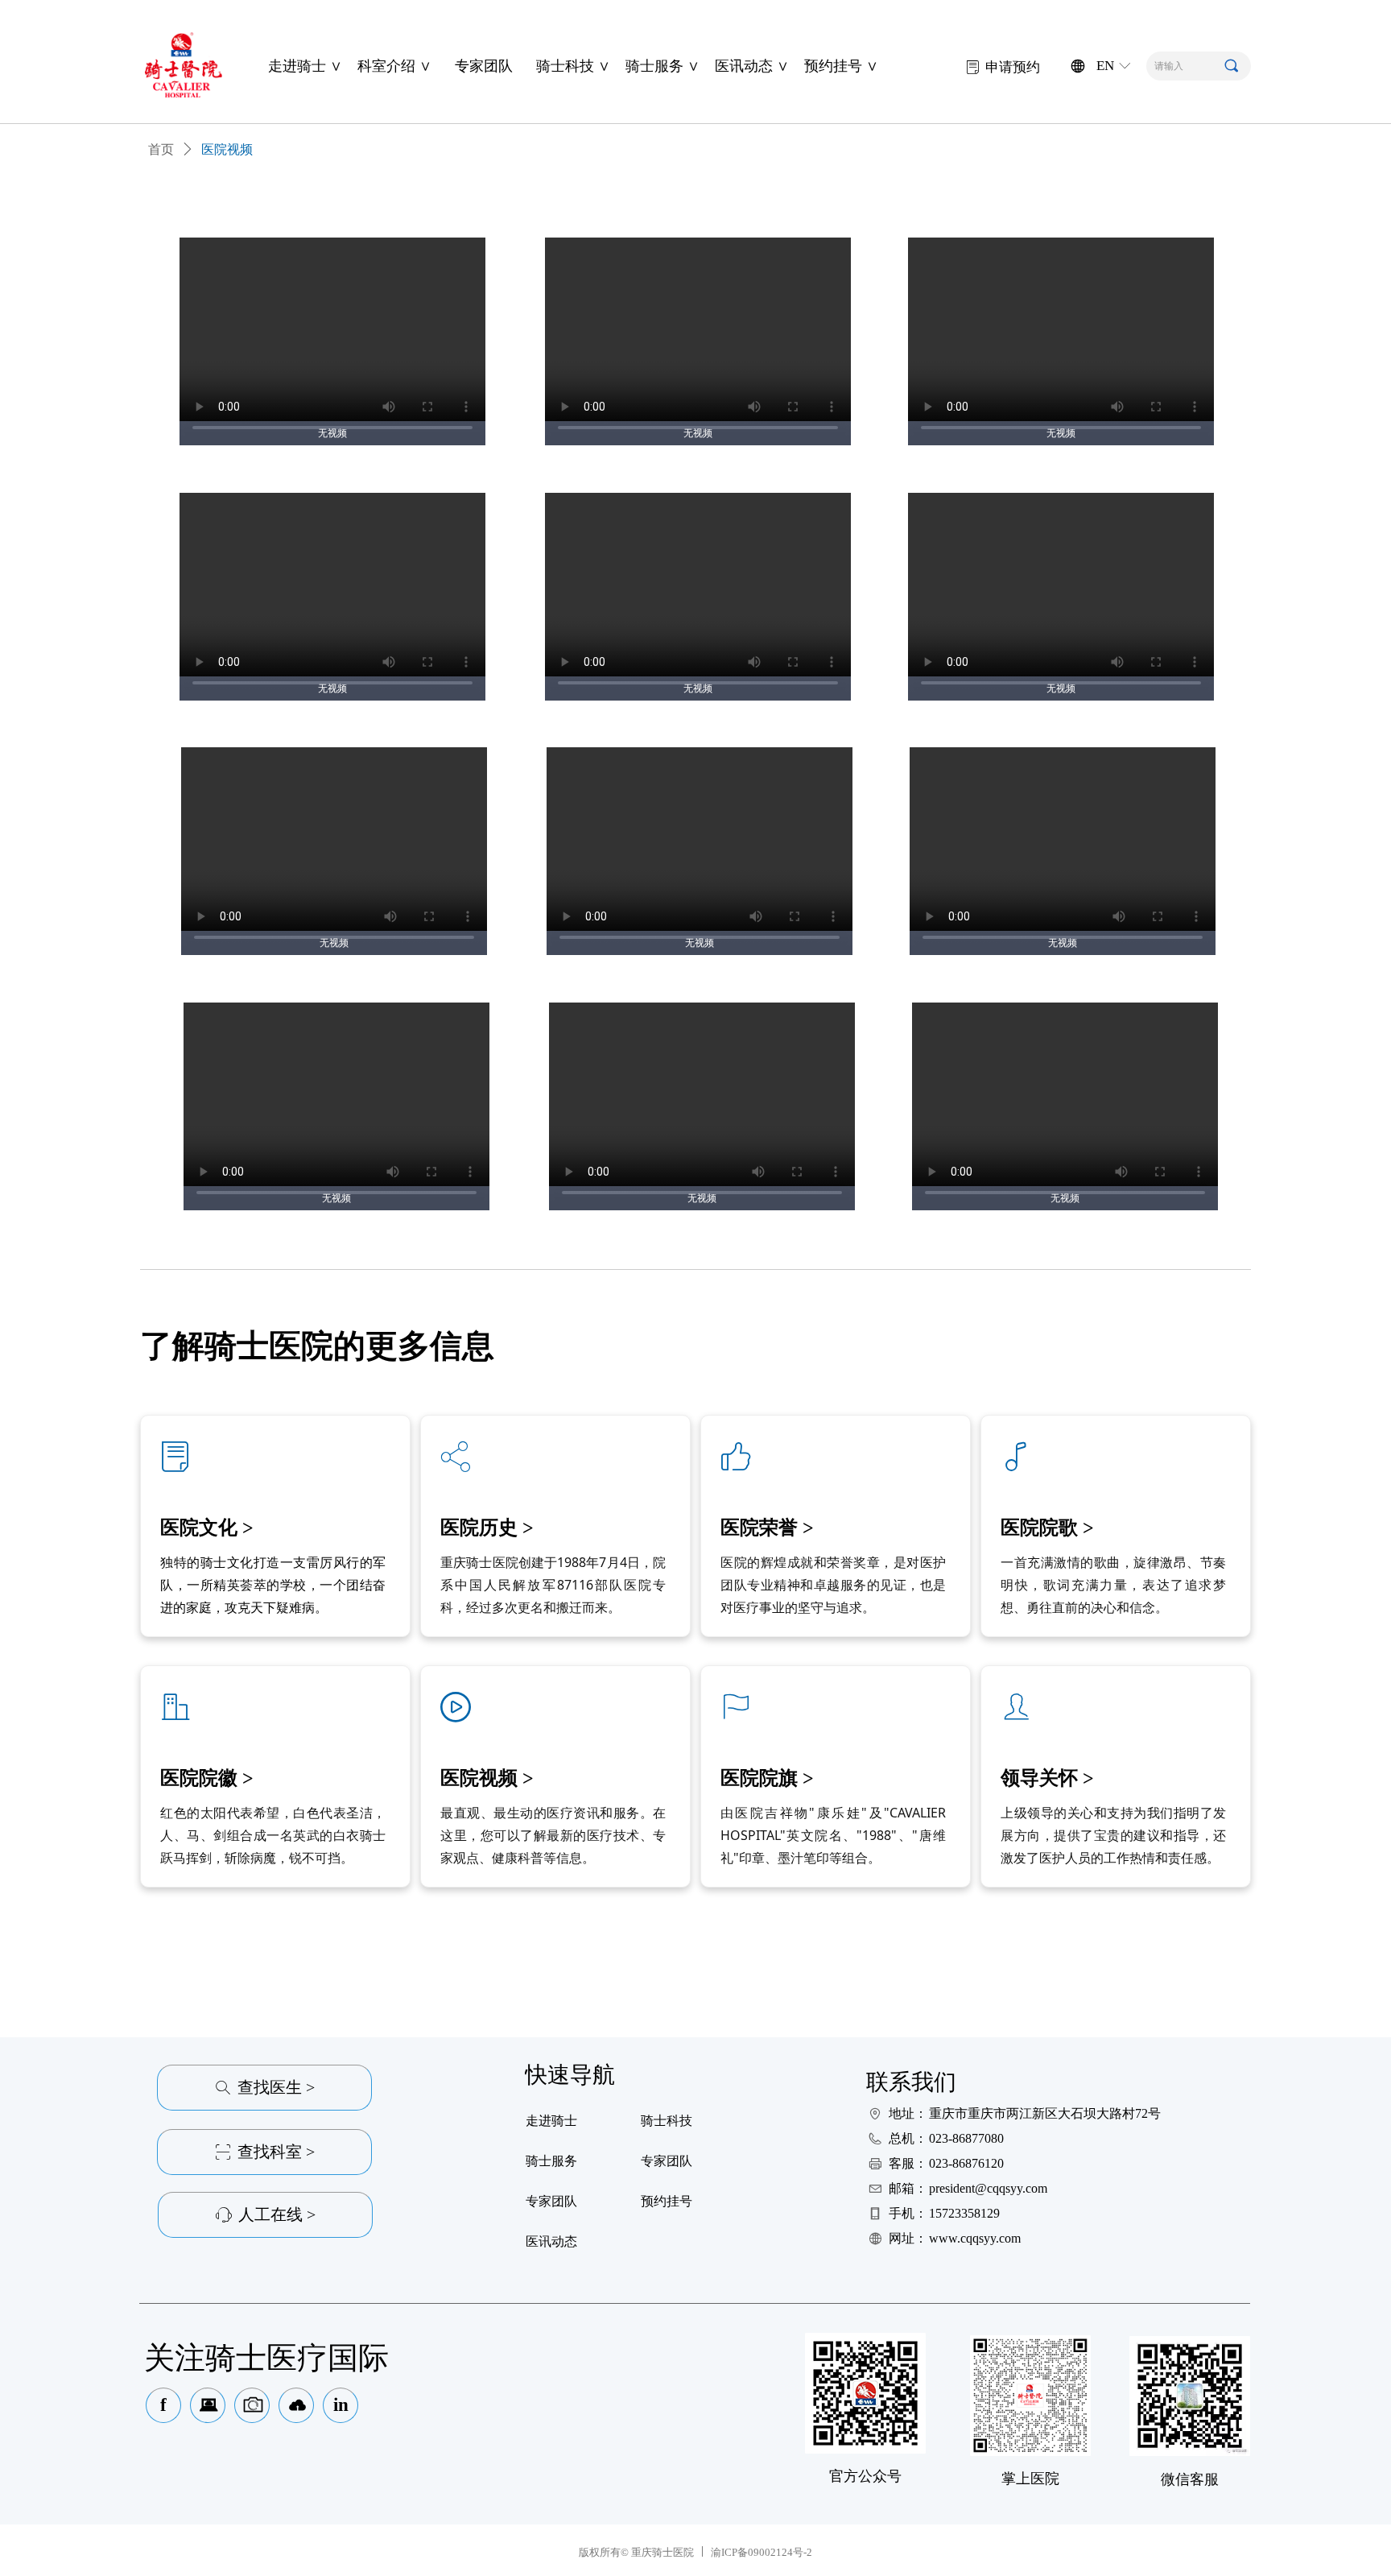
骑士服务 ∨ (662, 66)
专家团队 (484, 66)
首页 (161, 149)
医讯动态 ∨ (752, 66)
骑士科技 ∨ (573, 66)
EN (1105, 66)
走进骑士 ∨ (305, 66)
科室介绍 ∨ (394, 66)
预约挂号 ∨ (841, 66)
